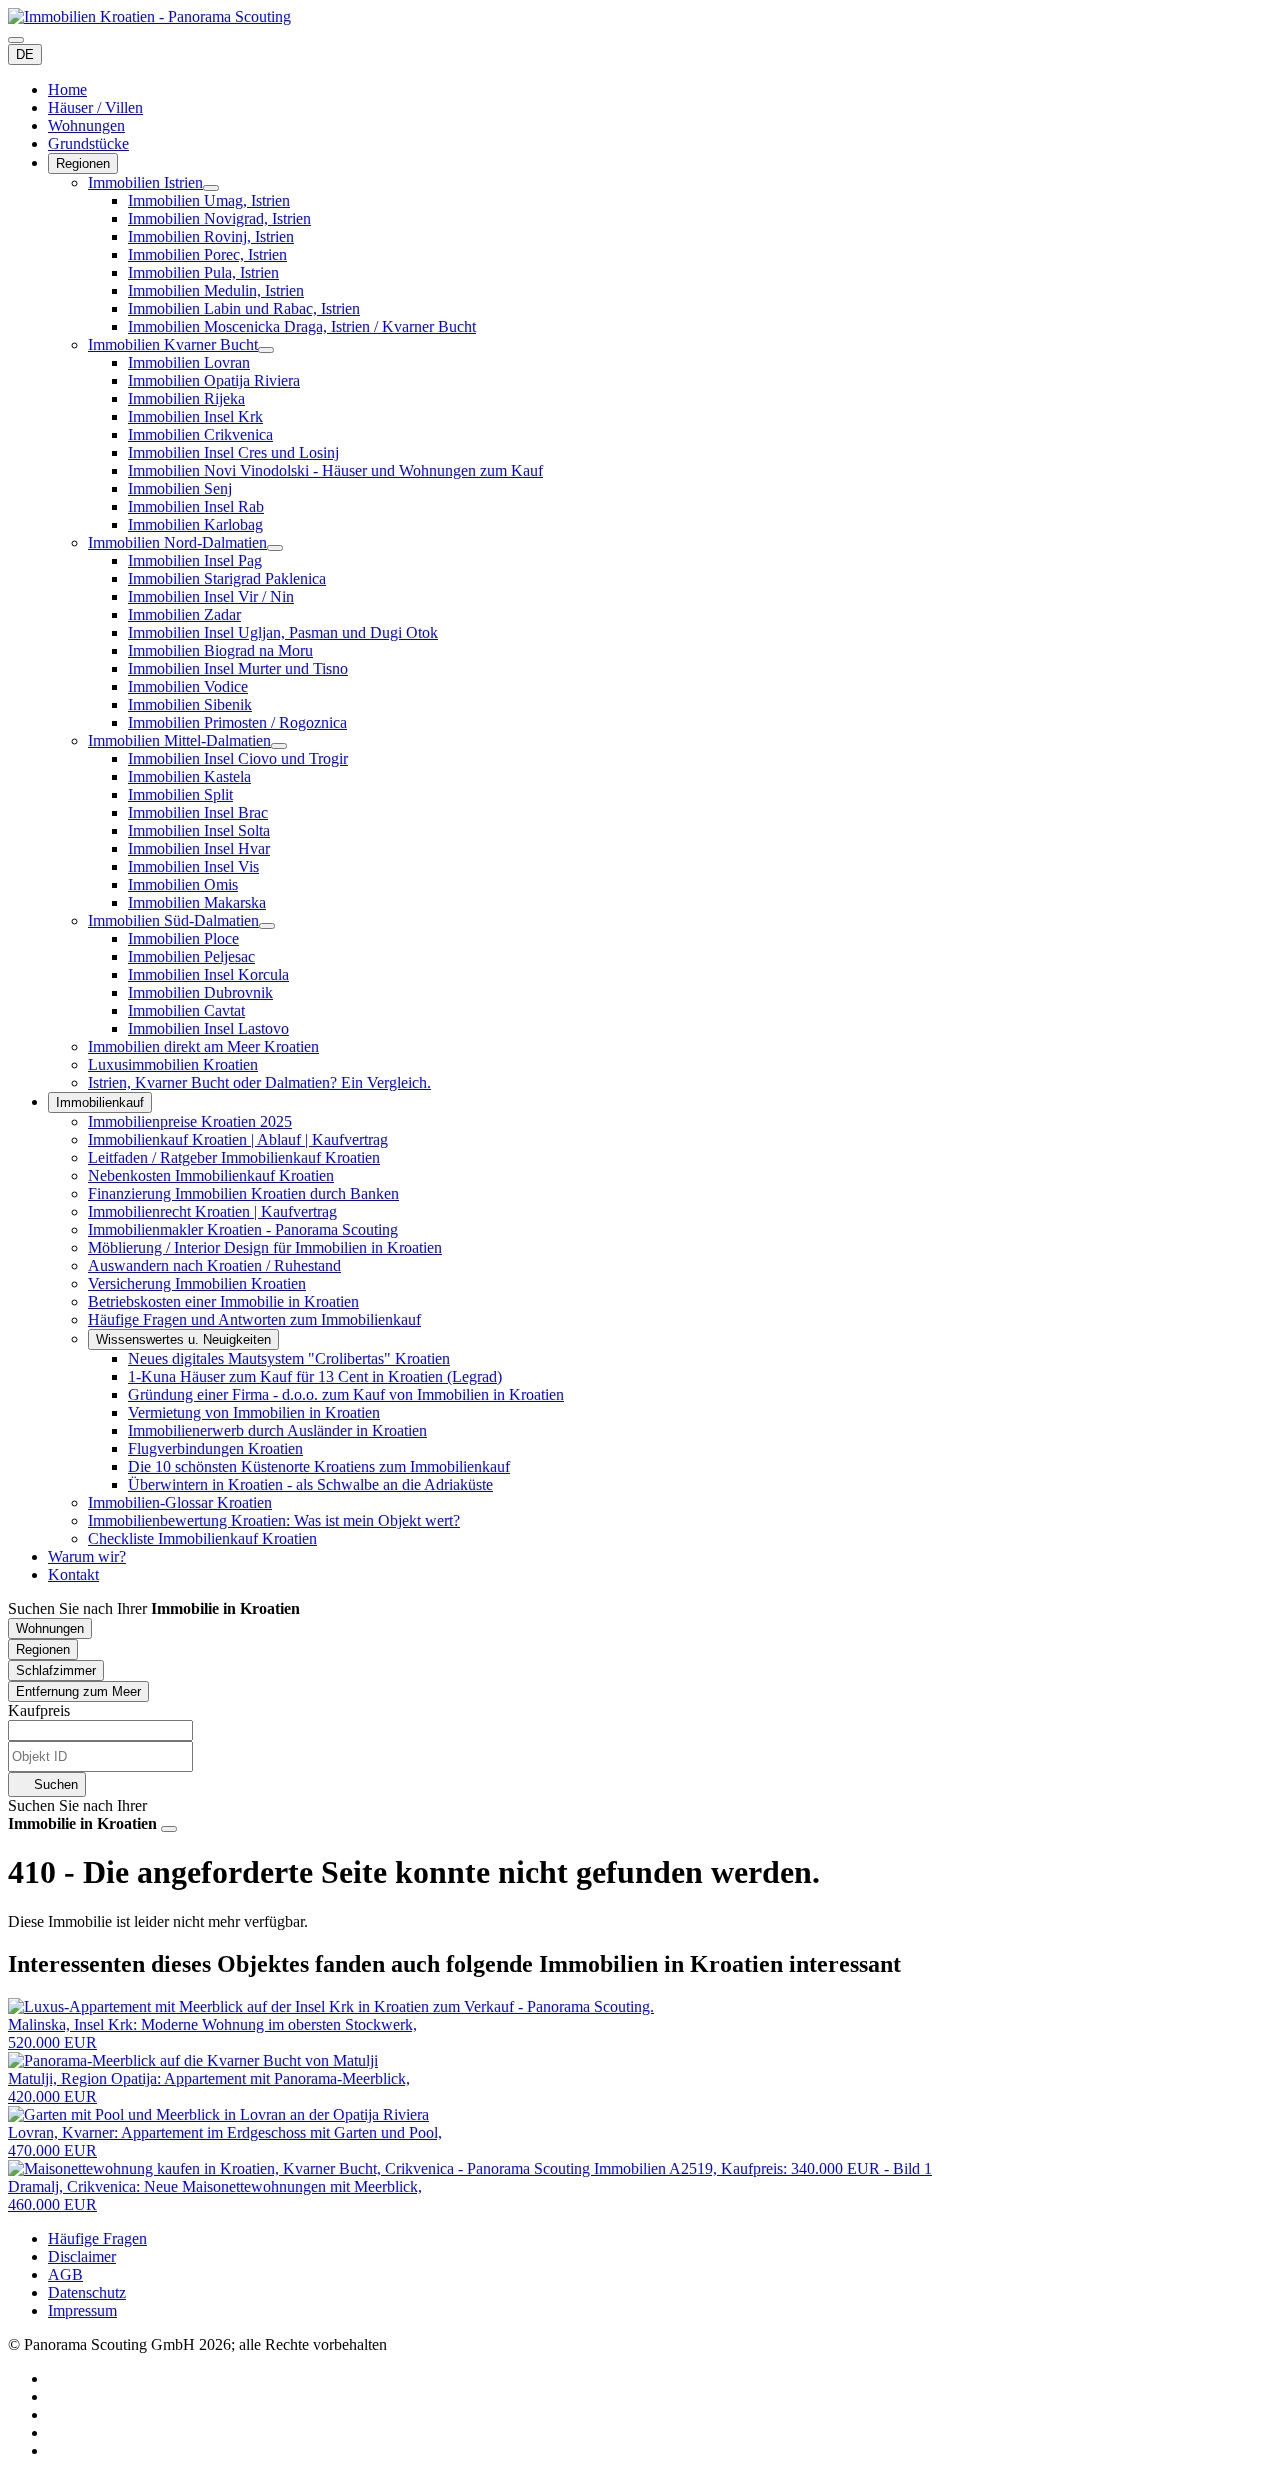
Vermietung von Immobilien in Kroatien (254, 1412)
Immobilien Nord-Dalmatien (177, 542)
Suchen (54, 1784)
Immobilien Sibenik (190, 704)
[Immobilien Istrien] (211, 188)
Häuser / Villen (95, 107)
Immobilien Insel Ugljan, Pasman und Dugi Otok (283, 632)
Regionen (83, 163)
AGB (65, 2274)
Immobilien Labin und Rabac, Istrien (244, 308)
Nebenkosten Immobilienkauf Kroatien (211, 1175)
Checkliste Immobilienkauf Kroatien (202, 1538)
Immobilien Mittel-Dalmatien (179, 740)
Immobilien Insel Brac (198, 812)
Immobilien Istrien (145, 182)
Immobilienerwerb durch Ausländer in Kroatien (277, 1430)
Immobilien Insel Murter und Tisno (238, 668)
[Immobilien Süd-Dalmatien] (267, 926)
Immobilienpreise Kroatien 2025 (190, 1121)
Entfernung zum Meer (78, 1691)
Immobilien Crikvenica (200, 434)
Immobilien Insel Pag (195, 560)
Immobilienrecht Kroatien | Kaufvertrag (212, 1211)
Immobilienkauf (100, 1102)
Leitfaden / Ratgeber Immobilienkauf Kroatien (234, 1157)
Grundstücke (88, 143)
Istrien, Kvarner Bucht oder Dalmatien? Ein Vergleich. (259, 1082)
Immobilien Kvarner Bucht (173, 344)
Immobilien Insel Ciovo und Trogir (238, 758)
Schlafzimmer (56, 1670)
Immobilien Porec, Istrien (207, 254)
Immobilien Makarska (197, 902)
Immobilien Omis (183, 884)
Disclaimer (82, 2256)
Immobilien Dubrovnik (200, 992)
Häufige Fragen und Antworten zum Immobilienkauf (254, 1319)
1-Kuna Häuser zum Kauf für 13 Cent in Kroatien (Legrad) (315, 1376)
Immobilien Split (180, 794)
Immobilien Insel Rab (196, 506)
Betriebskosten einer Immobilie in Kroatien (223, 1301)
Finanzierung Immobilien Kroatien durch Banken (243, 1193)
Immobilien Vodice (188, 686)
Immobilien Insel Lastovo (208, 1028)
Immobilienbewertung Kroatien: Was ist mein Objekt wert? (274, 1520)
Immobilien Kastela (189, 776)
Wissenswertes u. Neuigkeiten (183, 1339)
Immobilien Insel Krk (195, 416)
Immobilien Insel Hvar (199, 848)
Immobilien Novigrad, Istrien (219, 218)
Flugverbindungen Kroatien (215, 1448)
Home (67, 89)
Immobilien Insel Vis (193, 866)
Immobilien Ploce (183, 938)
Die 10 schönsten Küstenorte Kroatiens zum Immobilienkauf (319, 1466)
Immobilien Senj (180, 488)
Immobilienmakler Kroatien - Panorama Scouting (243, 1229)
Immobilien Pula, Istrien (203, 272)
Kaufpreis (39, 1710)
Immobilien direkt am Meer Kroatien (203, 1046)
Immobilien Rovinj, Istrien (211, 236)
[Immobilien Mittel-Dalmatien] (279, 746)
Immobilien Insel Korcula (208, 974)
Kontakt (73, 1574)
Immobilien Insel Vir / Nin (211, 596)
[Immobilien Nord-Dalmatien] (275, 548)
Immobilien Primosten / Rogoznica (237, 722)
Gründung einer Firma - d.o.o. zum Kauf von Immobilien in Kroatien (346, 1394)
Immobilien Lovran (189, 362)
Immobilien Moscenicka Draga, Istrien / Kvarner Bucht (302, 326)
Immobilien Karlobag (195, 524)
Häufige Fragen (97, 2238)
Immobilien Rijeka (186, 398)
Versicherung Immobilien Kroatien (197, 1283)
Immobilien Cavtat (186, 1010)
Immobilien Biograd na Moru (220, 650)
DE (25, 54)
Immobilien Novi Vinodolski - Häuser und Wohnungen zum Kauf (335, 470)
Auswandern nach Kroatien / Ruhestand (214, 1265)
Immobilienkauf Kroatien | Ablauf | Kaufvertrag (238, 1139)
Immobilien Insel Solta (199, 830)
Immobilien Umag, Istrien (209, 200)
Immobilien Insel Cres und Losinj (233, 452)
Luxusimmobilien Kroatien (173, 1064)
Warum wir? (87, 1556)
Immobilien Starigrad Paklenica (227, 578)
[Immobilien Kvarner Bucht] (266, 350)
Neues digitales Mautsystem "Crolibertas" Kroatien (289, 1358)
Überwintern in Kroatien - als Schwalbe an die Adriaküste (310, 1484)
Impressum (82, 2310)
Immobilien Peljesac (191, 956)
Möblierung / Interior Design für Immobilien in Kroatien (265, 1247)
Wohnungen (86, 125)
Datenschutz (87, 2292)
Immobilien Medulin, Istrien (216, 290)
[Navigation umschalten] (16, 40)
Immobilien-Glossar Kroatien (180, 1502)
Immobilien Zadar (184, 614)
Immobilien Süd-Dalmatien (173, 920)
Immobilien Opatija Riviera (214, 380)
